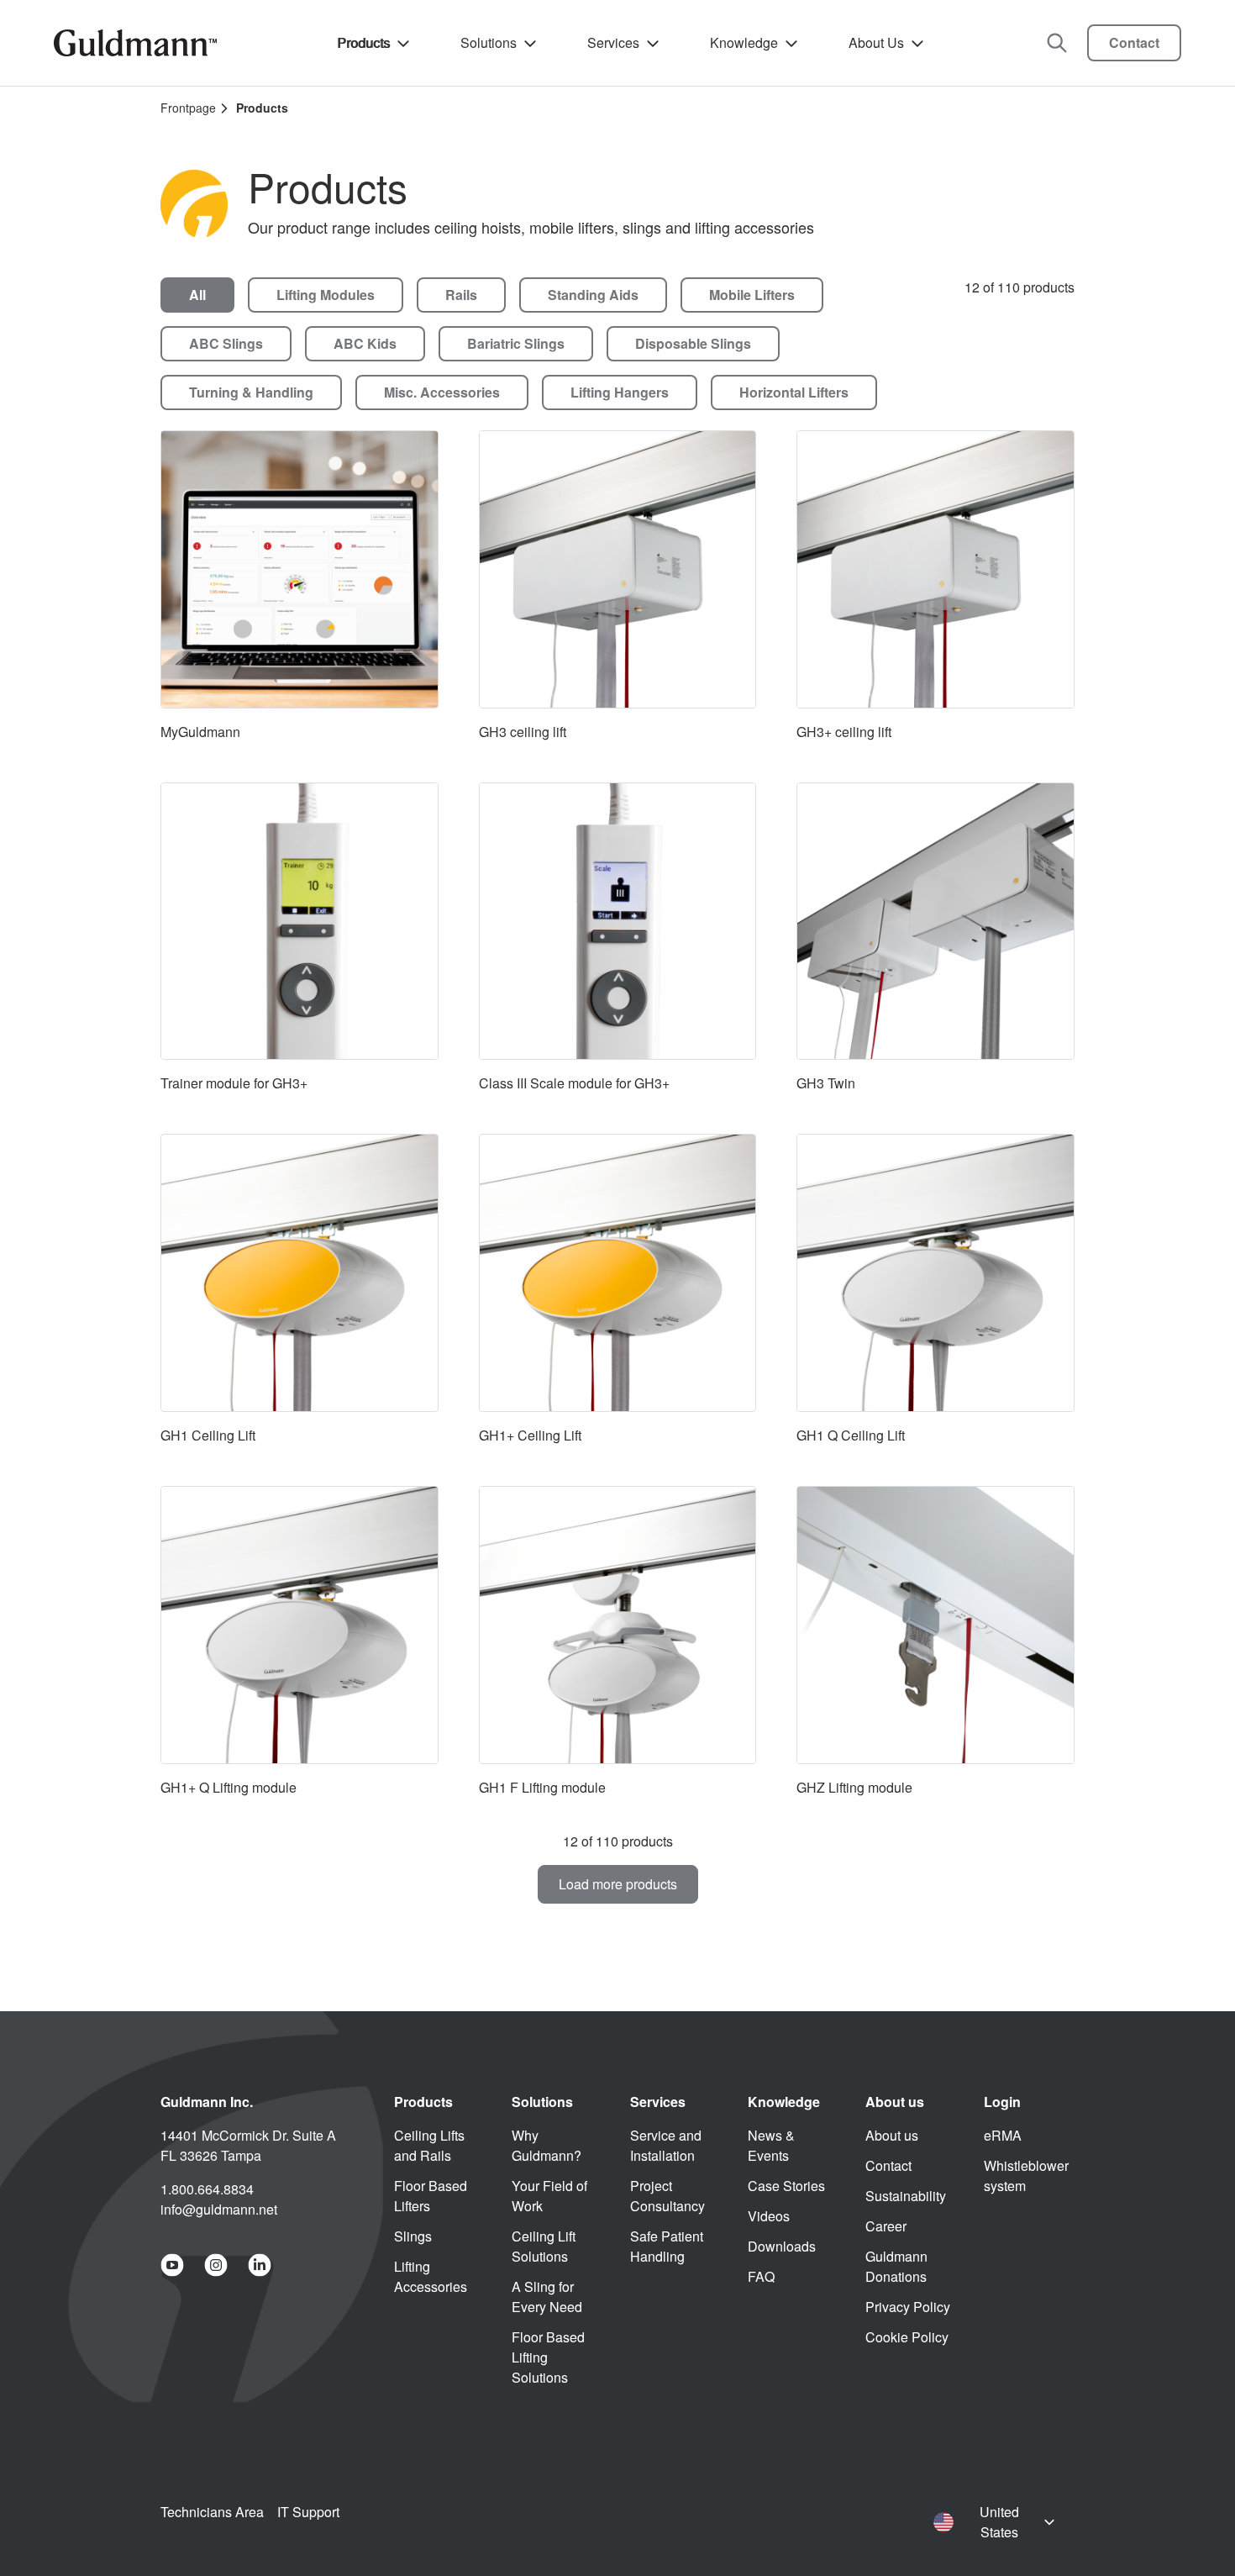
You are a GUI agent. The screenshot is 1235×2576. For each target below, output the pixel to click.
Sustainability (906, 2196)
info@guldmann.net (219, 2209)
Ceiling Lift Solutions (544, 2246)
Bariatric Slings (516, 343)
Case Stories (786, 2186)
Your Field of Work (549, 2196)
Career (886, 2226)
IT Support (308, 2512)
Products (363, 42)
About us (892, 2135)
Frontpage (188, 108)
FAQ (761, 2276)
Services (613, 42)
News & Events (771, 2145)
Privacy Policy (908, 2307)
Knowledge (744, 42)
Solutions (489, 42)
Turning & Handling (251, 392)
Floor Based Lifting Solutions (548, 2357)
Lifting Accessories (431, 2276)
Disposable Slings (693, 343)
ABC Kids (365, 343)
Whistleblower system (1026, 2176)
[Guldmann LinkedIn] (260, 2265)
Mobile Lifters (752, 295)
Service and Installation (666, 2145)
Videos (769, 2216)
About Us (876, 42)
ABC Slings (226, 343)
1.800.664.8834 (207, 2189)
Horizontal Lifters (794, 392)
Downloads (782, 2246)
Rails (461, 295)
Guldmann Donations (896, 2266)
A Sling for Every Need (547, 2297)
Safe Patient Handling (667, 2246)
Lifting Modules (326, 295)
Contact (1134, 42)
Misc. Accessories (442, 392)
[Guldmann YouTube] (172, 2265)
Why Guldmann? (547, 2145)
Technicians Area (212, 2512)
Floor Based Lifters (431, 2196)
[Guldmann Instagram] (216, 2265)
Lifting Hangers (620, 392)
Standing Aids (593, 295)
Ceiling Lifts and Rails (429, 2145)
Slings (413, 2236)
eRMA (1003, 2135)
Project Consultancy (667, 2196)
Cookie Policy (907, 2337)
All (197, 295)
